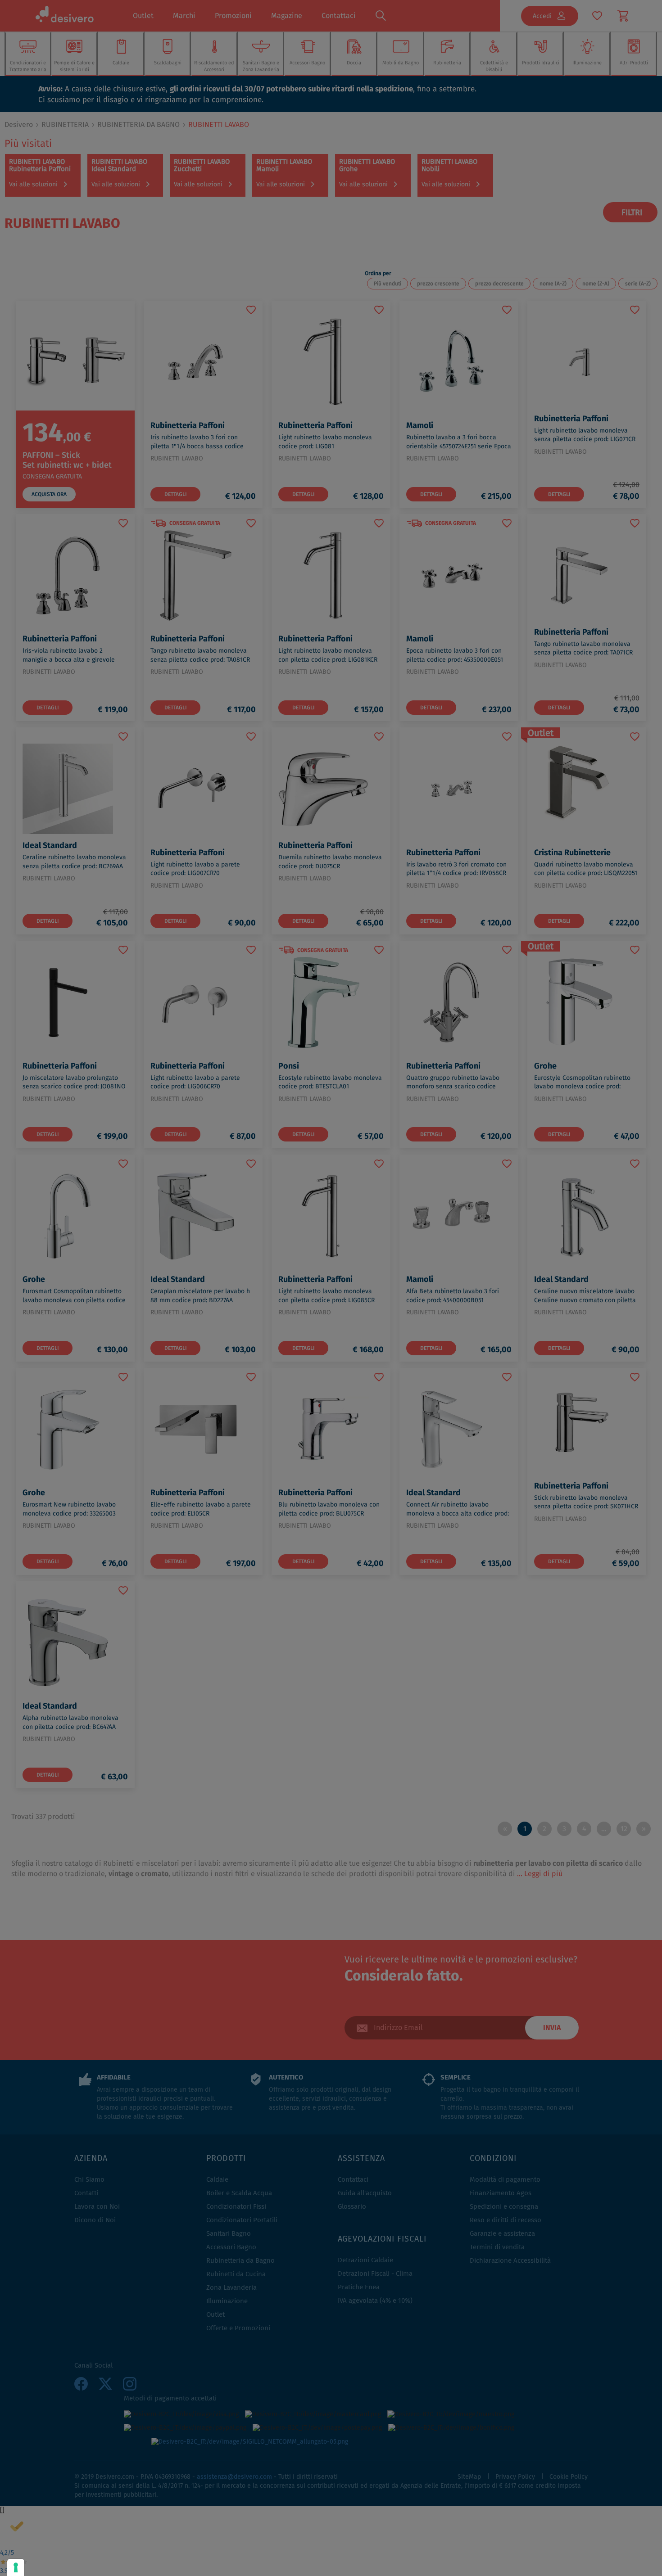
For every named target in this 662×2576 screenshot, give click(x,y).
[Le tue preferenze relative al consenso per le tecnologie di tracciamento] (16, 2567)
